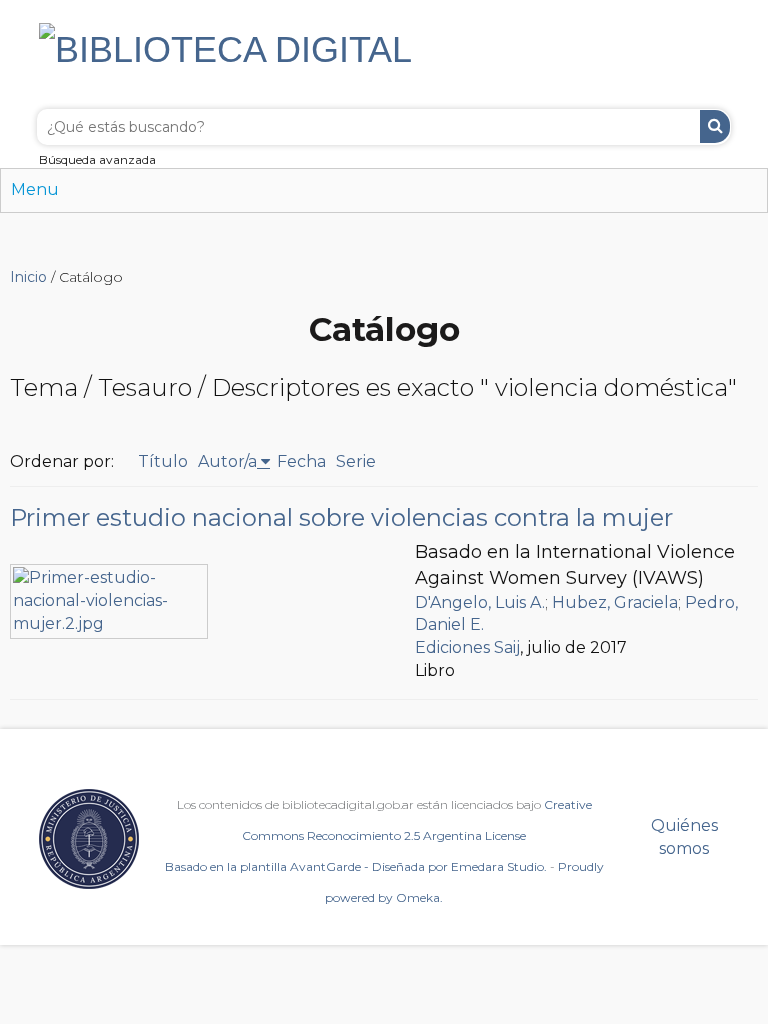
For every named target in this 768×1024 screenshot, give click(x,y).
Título (163, 461)
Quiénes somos (684, 837)
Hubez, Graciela (615, 602)
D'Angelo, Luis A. (480, 602)
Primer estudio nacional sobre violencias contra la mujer (341, 517)
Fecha (301, 461)
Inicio (28, 277)
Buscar (715, 126)
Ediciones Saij (467, 647)
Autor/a (227, 461)
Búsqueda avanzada (97, 159)
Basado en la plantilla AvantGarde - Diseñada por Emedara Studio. (356, 866)
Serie (356, 461)
